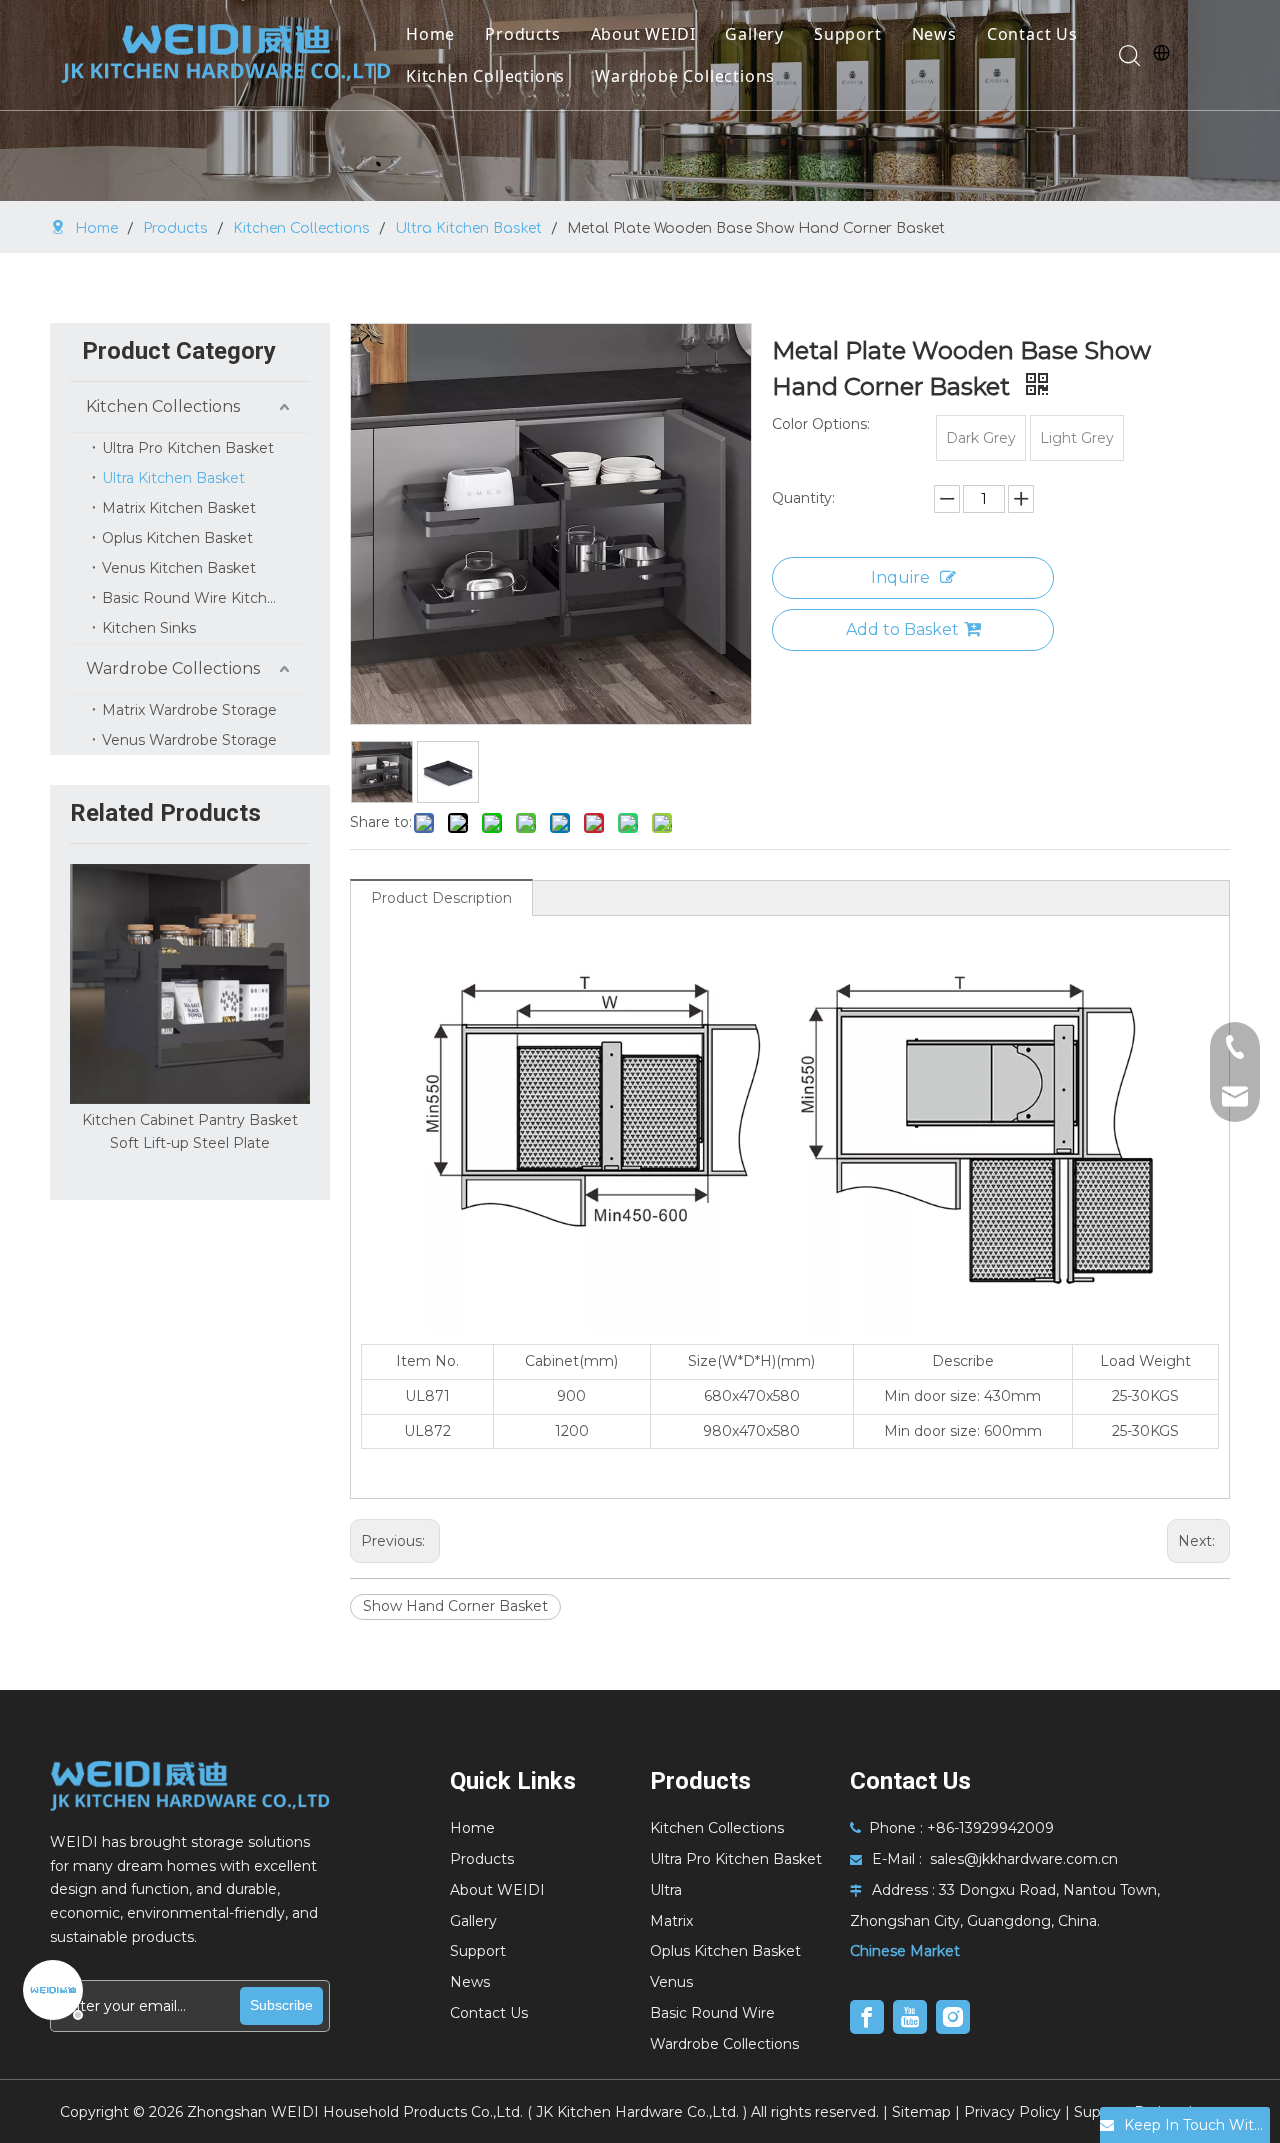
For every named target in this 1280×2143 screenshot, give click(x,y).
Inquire (900, 577)
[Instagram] (953, 2017)
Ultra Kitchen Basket (173, 478)
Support (848, 34)
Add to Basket (902, 629)
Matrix (671, 1921)
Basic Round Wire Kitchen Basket (206, 598)
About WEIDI (643, 34)
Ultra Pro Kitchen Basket (188, 448)
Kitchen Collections (485, 76)
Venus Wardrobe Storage (189, 740)
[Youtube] (910, 2017)
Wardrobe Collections (685, 76)
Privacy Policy (1012, 2112)
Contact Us (1032, 34)
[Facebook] (867, 2017)
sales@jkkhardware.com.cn (1024, 1859)
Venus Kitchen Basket (179, 568)
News (934, 34)
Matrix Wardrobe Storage (189, 710)
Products (522, 34)
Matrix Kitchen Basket (179, 508)
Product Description (441, 898)
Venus (671, 1982)
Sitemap (921, 2112)
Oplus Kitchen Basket (177, 538)
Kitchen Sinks (149, 628)
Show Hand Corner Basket (455, 1606)
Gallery (754, 34)
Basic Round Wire (712, 2013)
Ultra (666, 1890)
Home (430, 34)
